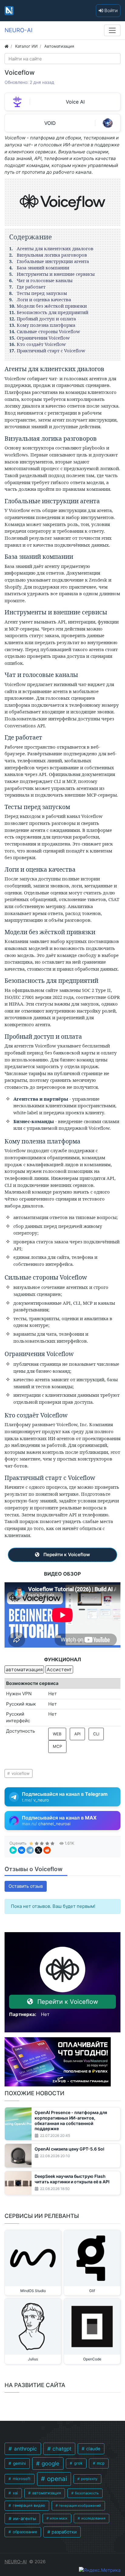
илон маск (58, 2518)
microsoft (21, 2479)
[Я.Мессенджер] (13, 1850)
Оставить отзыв (26, 1886)
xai (15, 2493)
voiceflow (20, 1773)
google (50, 2463)
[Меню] (112, 30)
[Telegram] (30, 1850)
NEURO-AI (16, 2562)
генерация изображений (79, 2506)
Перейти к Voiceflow (66, 1554)
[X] (39, 1850)
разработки (64, 2532)
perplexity (89, 2479)
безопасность (86, 2493)
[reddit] (47, 1850)
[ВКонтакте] (22, 1850)
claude (93, 2449)
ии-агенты (24, 2519)
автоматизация (46, 2493)
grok (78, 2463)
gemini (19, 2463)
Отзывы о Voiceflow (34, 1869)
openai (56, 2479)
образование (24, 2532)
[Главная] (7, 46)
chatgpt (61, 2449)
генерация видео (28, 2505)
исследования (93, 2518)
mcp (100, 2463)
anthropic (25, 2449)
